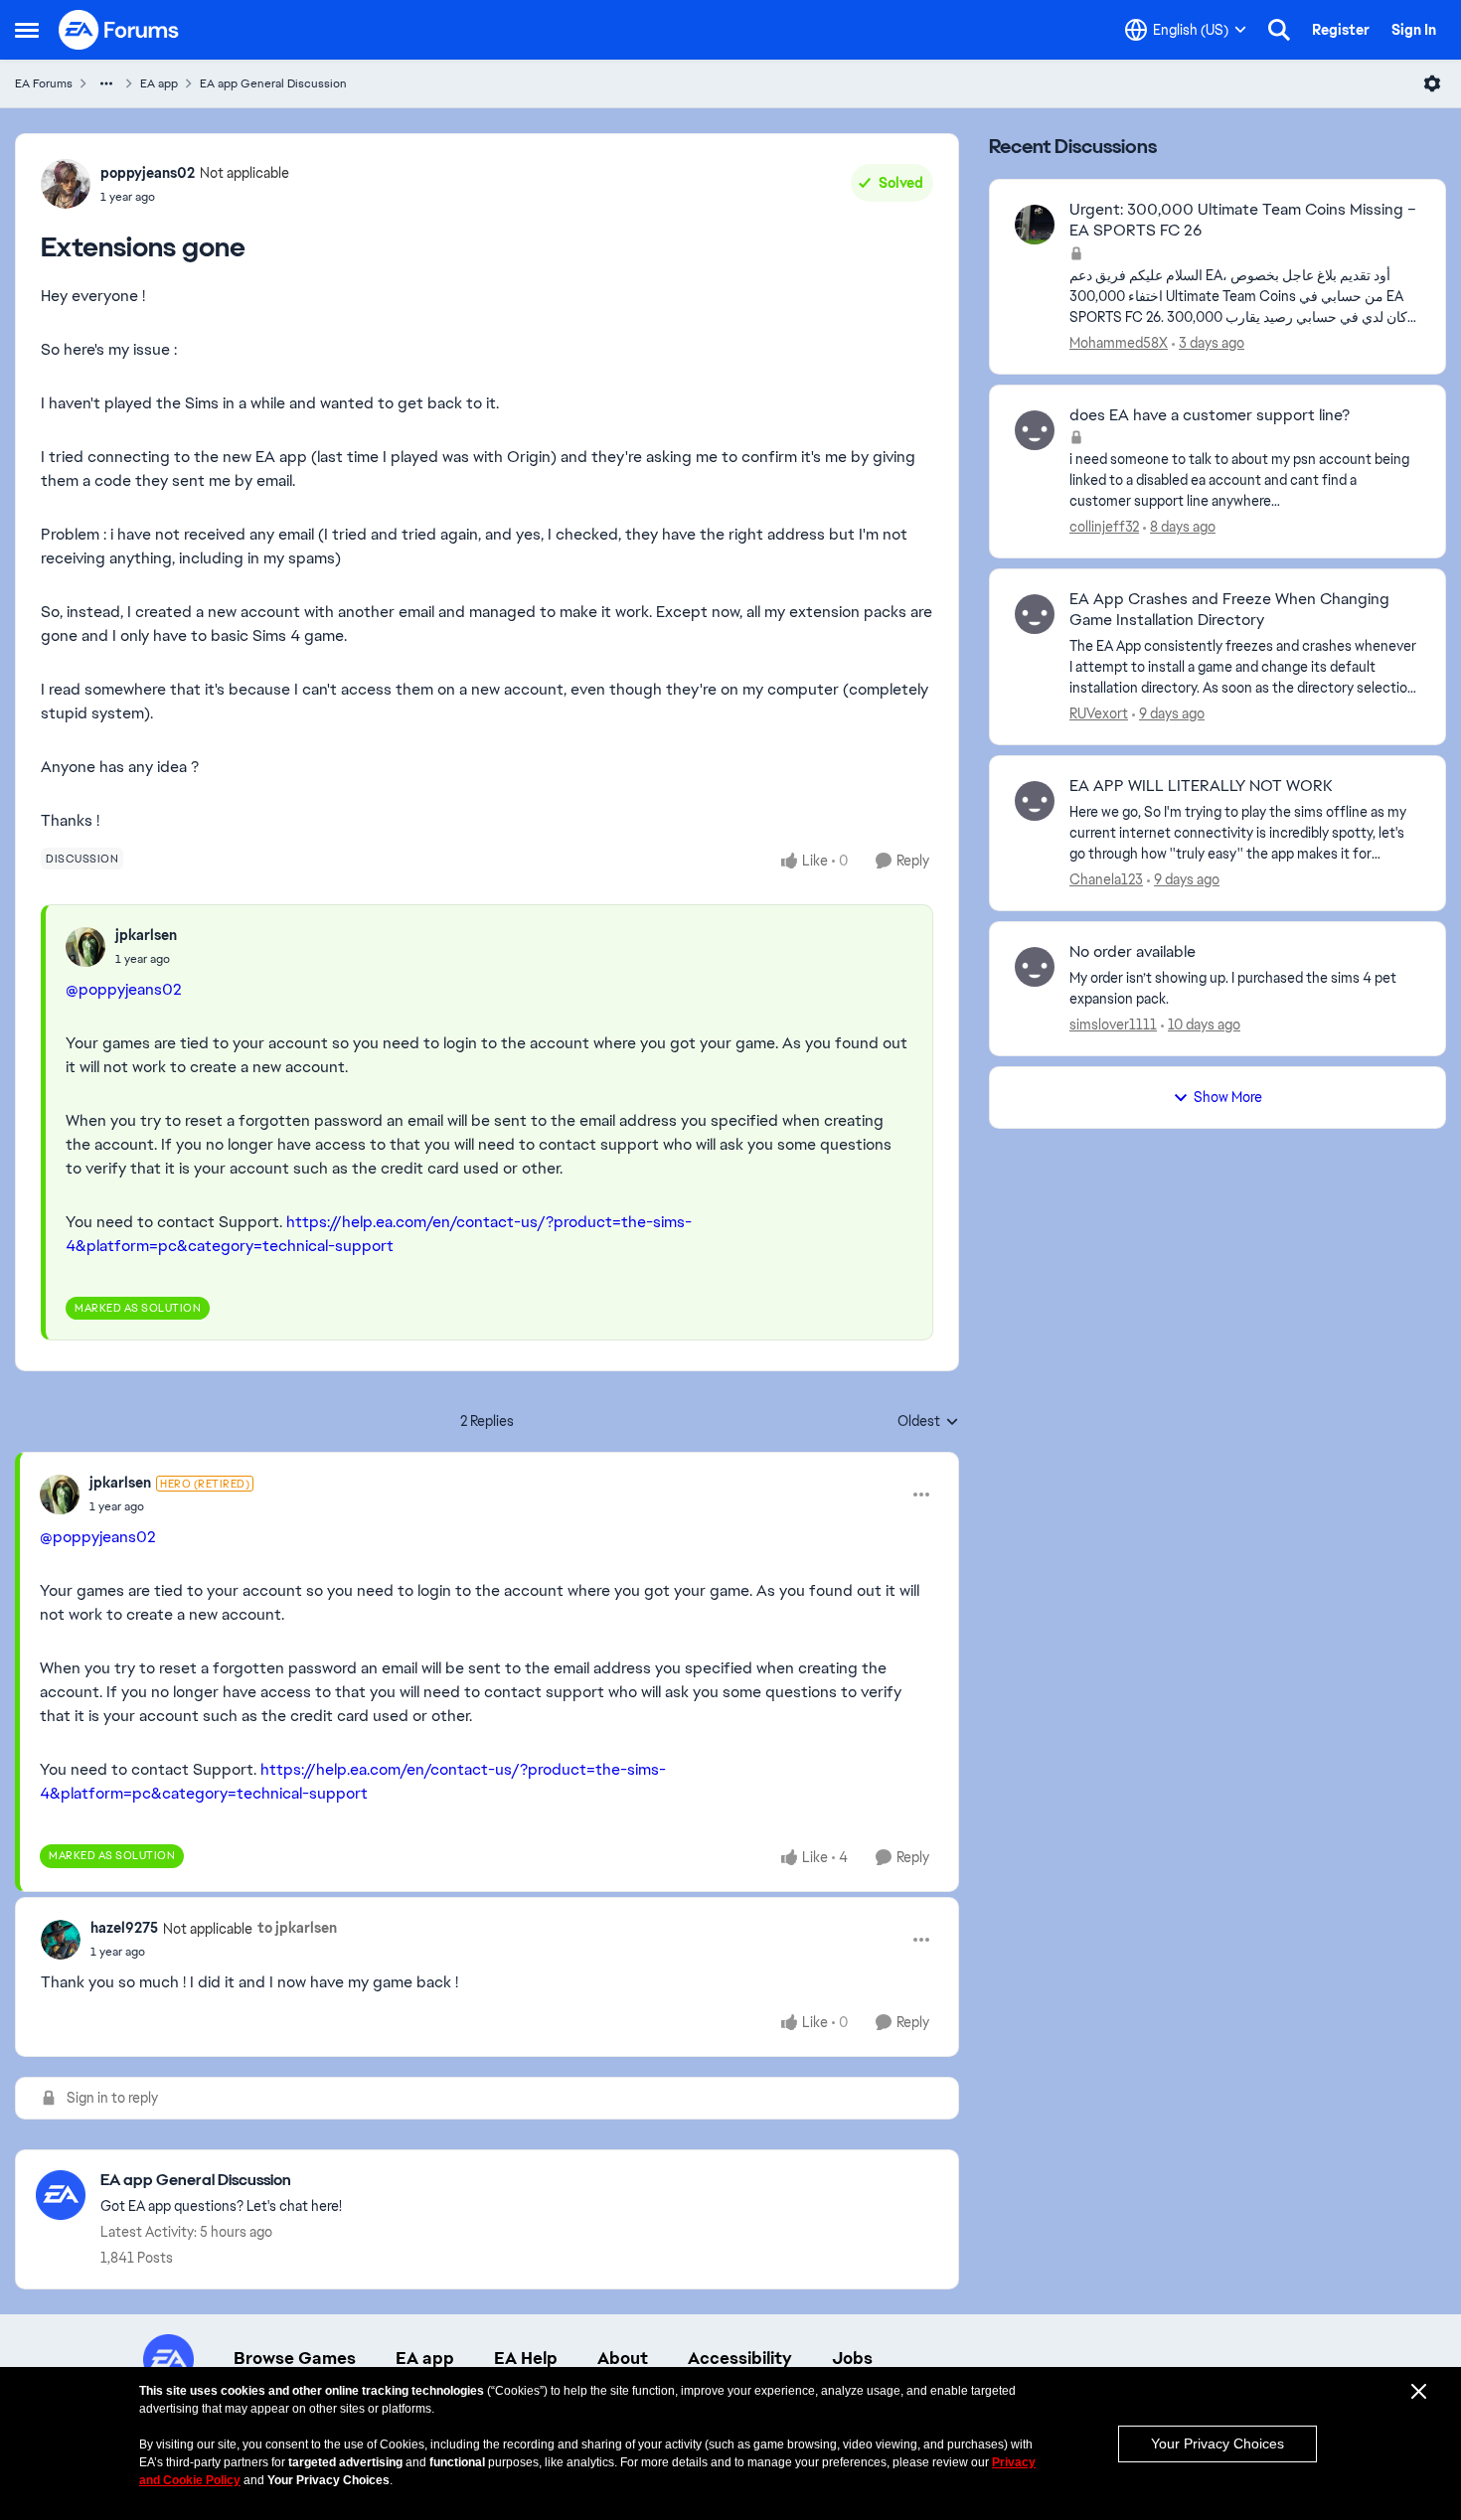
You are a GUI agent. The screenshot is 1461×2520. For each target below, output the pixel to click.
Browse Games (295, 2358)
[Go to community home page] (119, 30)
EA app (159, 83)
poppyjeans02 (148, 173)
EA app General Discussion (273, 83)
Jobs (852, 2358)
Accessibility (740, 2358)
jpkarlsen (146, 935)
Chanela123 (1106, 879)
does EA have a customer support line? (1210, 415)
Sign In (1414, 30)
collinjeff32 (1104, 527)
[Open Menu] (1432, 83)
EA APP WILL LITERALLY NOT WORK (1201, 786)
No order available (1133, 952)
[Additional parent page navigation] (106, 83)
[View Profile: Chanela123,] (1035, 801)
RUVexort (1099, 713)
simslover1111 (1113, 1024)
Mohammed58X (1119, 343)
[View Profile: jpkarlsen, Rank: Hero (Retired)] (60, 1495)
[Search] (1279, 30)
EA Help (526, 2358)
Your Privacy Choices (1217, 2443)
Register (1341, 30)
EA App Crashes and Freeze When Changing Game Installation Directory (1229, 610)
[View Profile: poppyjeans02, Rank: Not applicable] (66, 184)
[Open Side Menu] (27, 30)
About (623, 2358)
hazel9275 (124, 1928)
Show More (1228, 1097)
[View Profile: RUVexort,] (1035, 614)
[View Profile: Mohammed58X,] (1035, 225)
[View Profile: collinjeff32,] (1035, 430)
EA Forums (44, 83)
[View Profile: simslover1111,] (1035, 967)
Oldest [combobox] (928, 1422)
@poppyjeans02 (124, 989)
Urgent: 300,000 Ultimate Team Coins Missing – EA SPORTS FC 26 (1243, 220)
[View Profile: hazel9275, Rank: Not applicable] (61, 1940)
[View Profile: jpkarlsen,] (85, 947)
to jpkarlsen (297, 1928)
